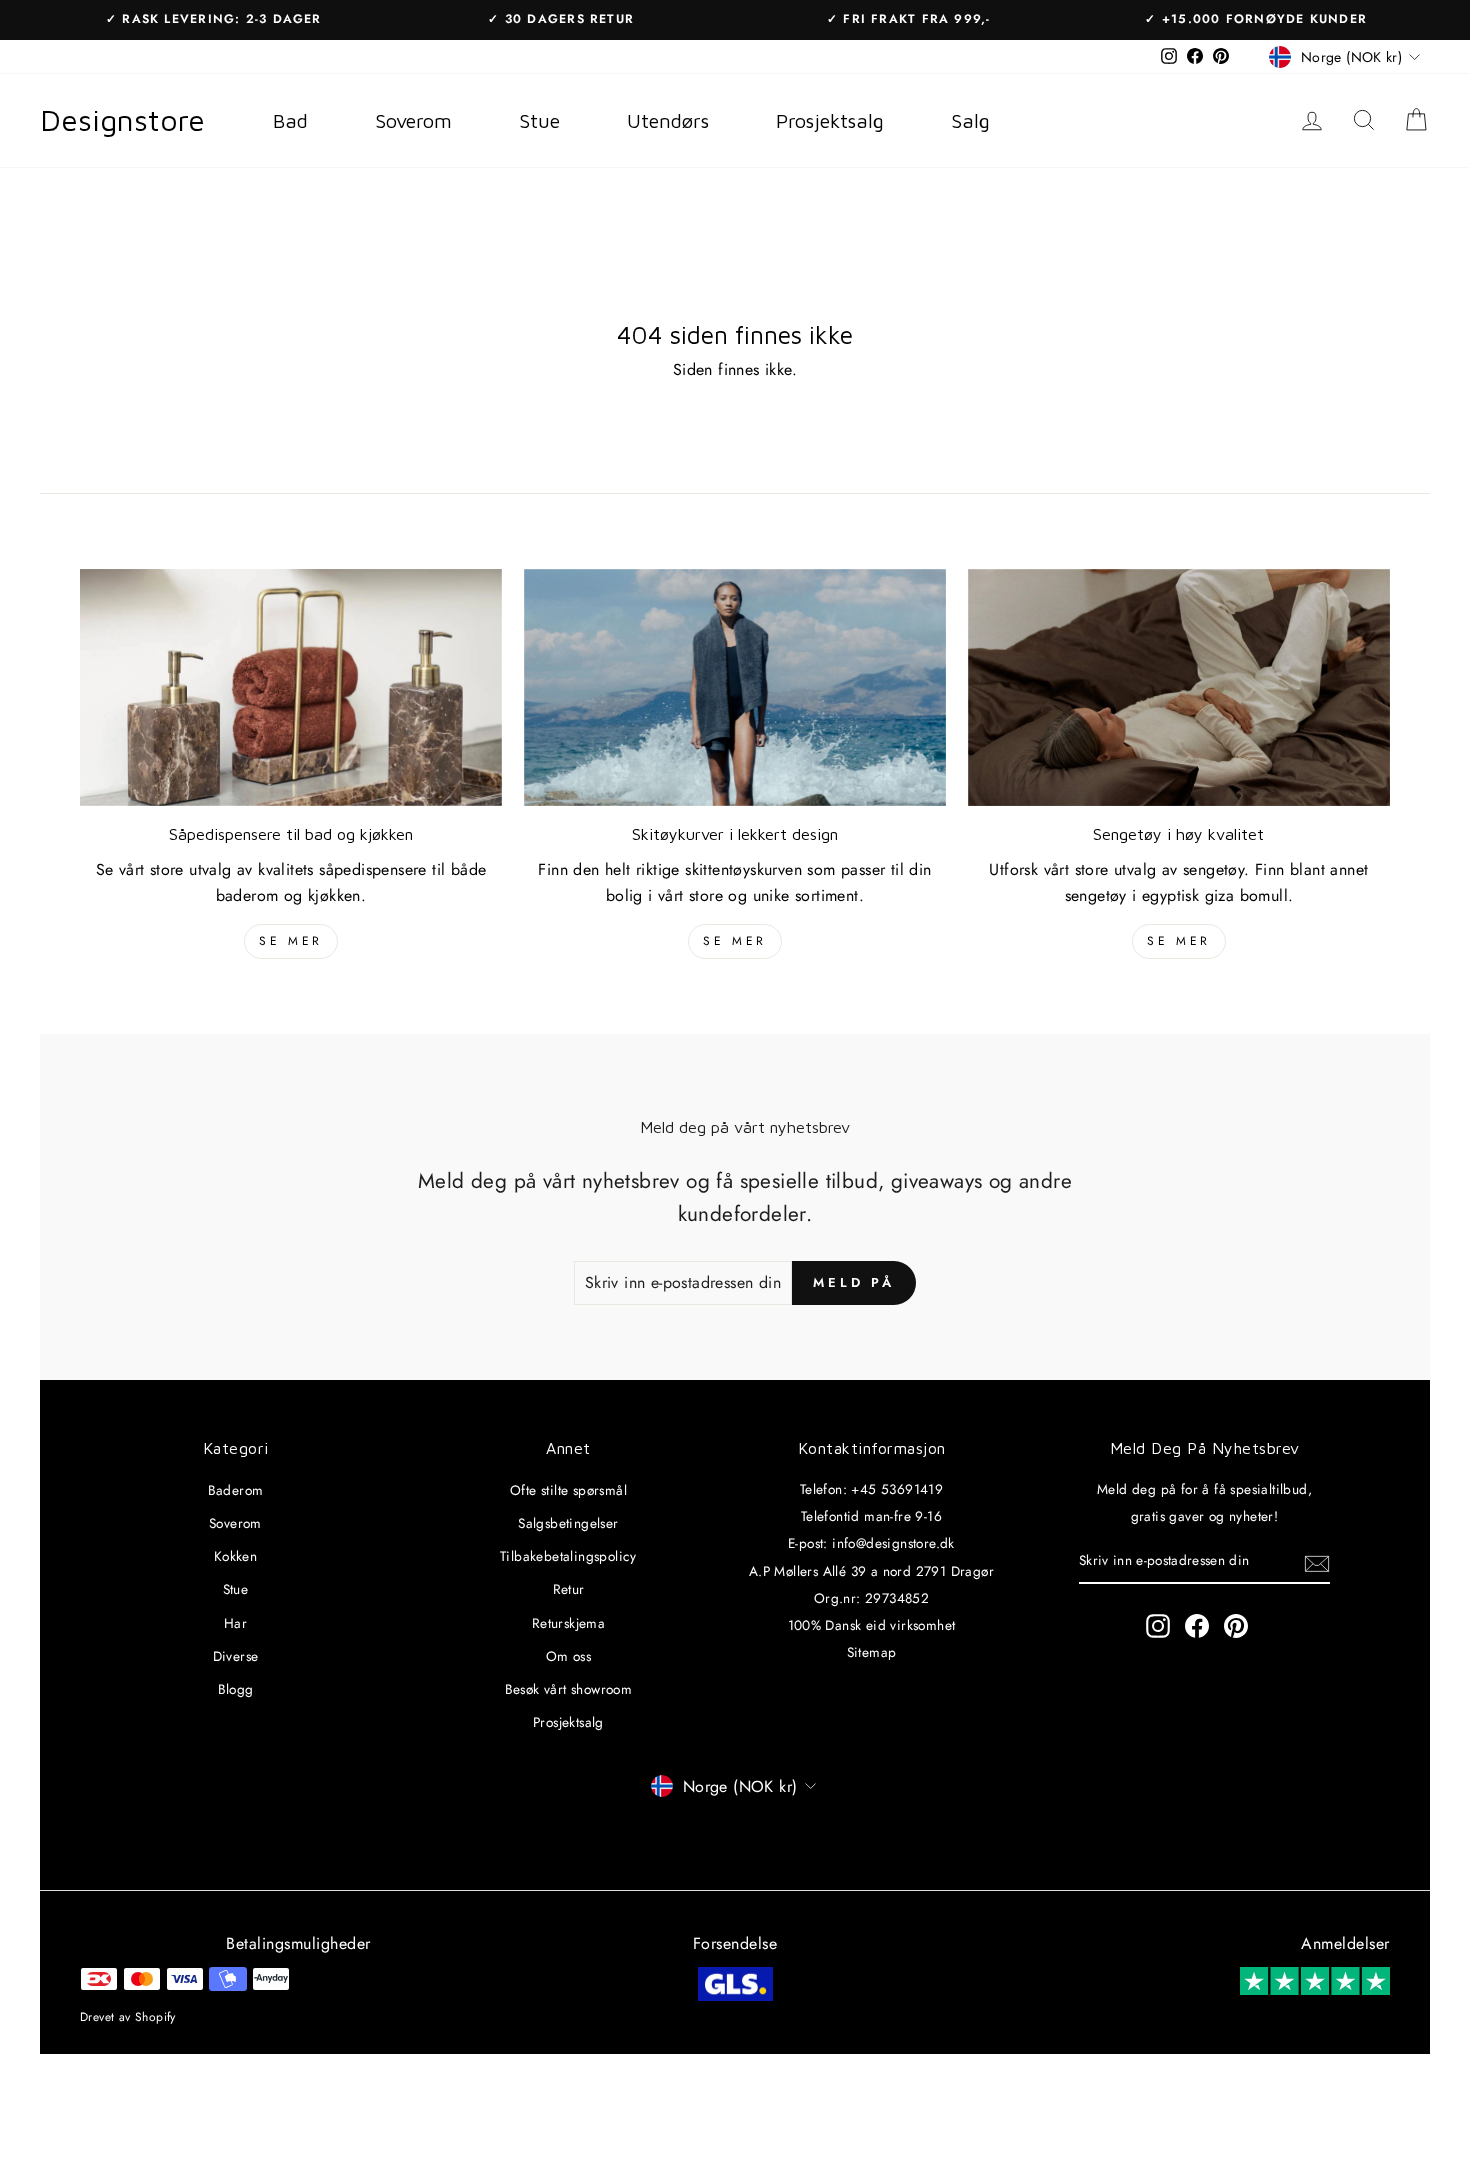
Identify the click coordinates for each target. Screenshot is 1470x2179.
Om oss (568, 1656)
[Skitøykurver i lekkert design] (735, 687)
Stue (236, 1589)
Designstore (122, 120)
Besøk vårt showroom (569, 1689)
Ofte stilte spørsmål (568, 1490)
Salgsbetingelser (568, 1523)
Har (235, 1623)
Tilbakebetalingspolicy (568, 1556)
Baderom (236, 1490)
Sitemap (872, 1652)
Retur (569, 1589)
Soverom (235, 1523)
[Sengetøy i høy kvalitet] (1179, 687)
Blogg (236, 1689)
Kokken (235, 1556)
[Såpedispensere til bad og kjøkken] (291, 687)
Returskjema (568, 1623)
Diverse (236, 1656)
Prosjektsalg (568, 1722)
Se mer (291, 941)
